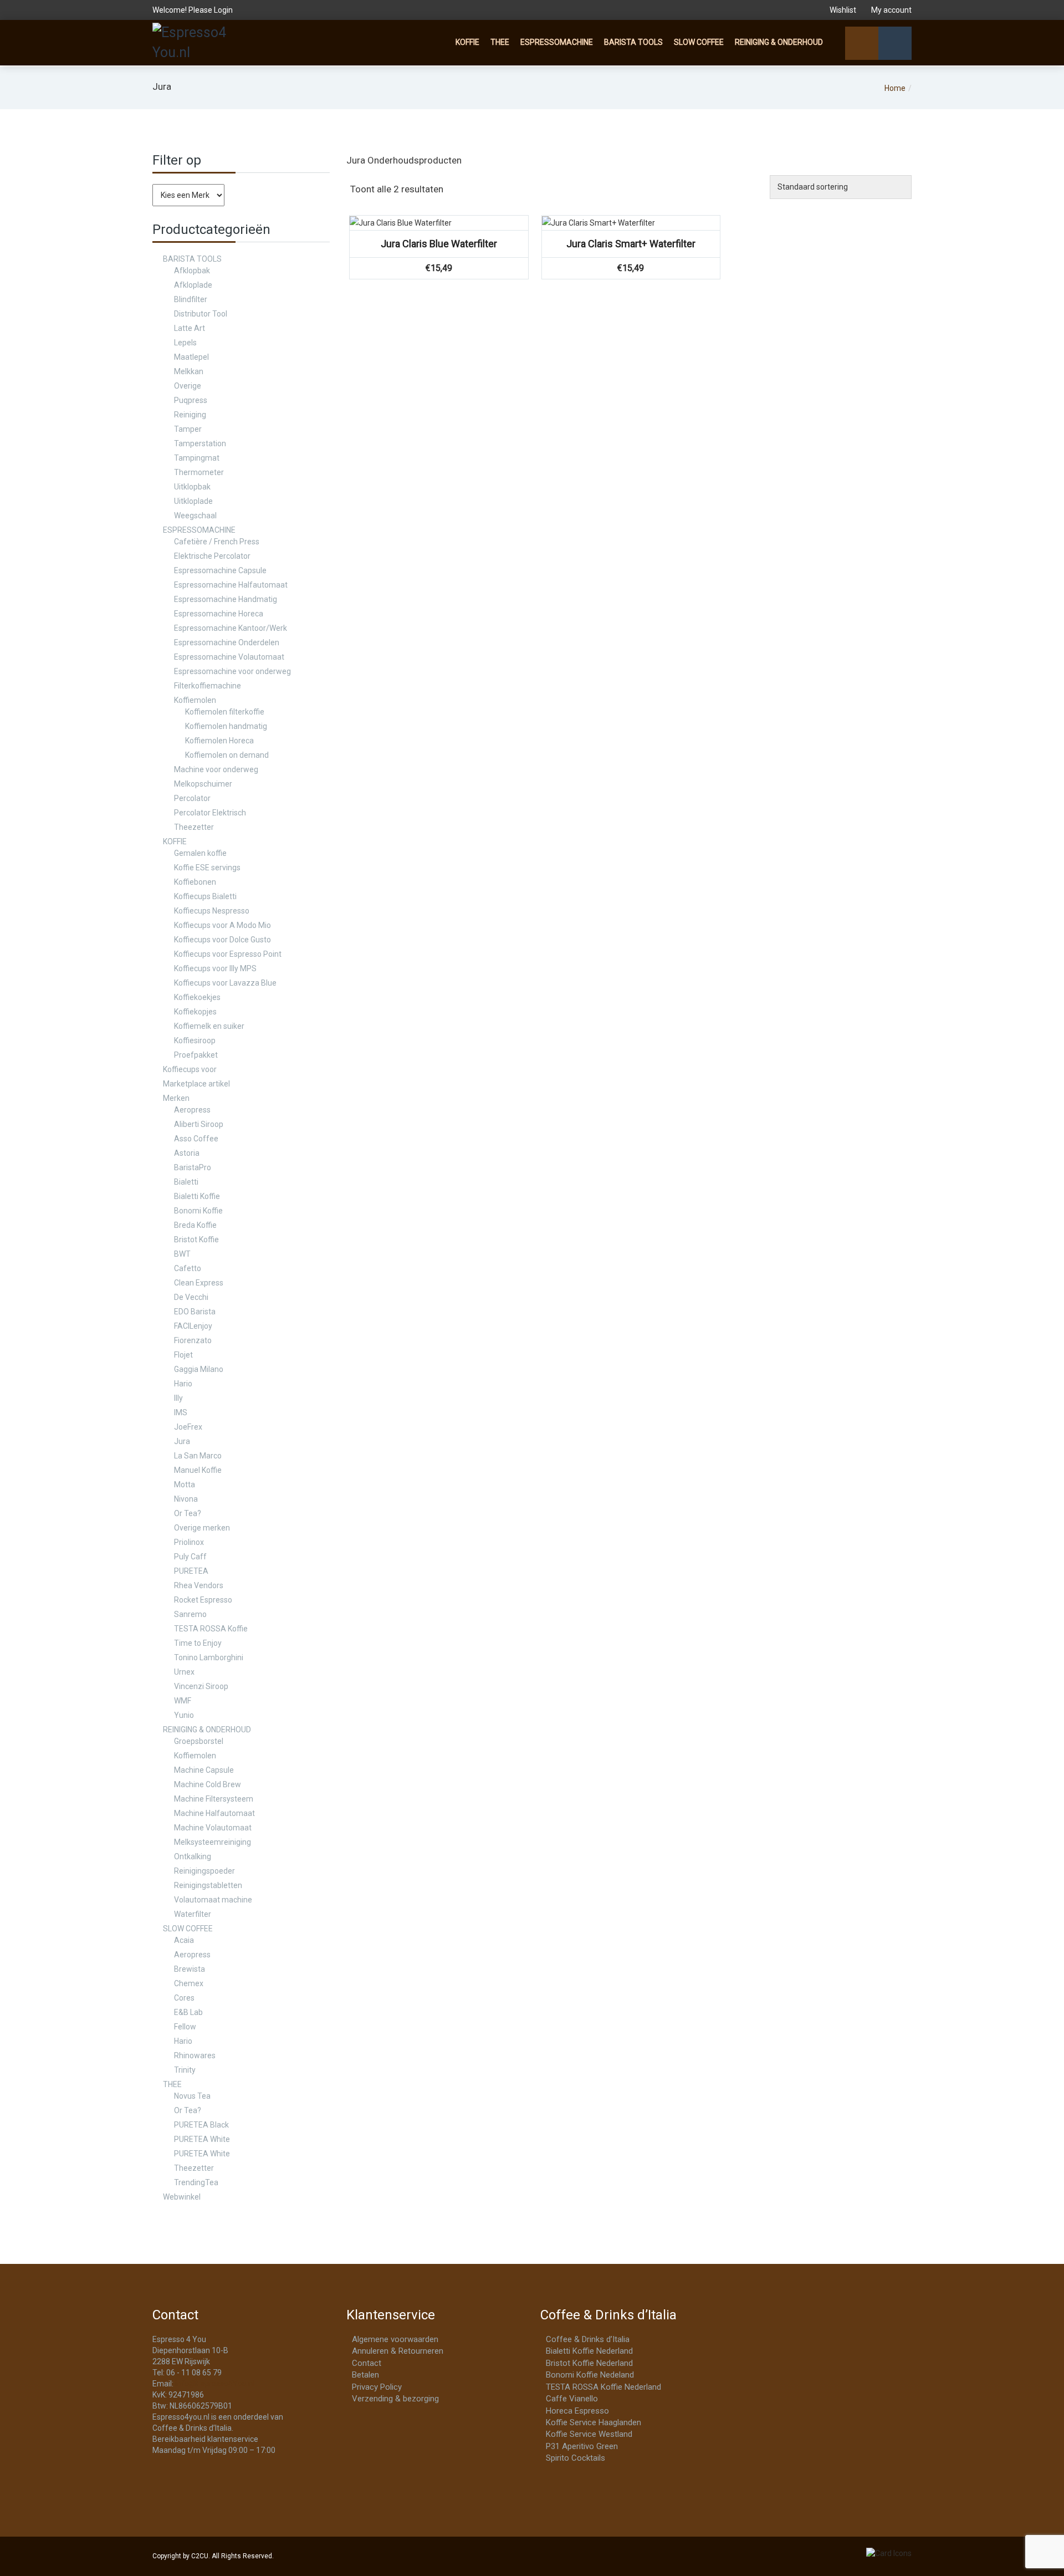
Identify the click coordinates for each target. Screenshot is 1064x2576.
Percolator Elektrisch (210, 813)
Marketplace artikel (196, 1084)
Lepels (185, 343)
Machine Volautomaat (213, 1828)
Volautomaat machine (213, 1900)
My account (891, 10)
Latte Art (190, 328)
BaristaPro (193, 1167)
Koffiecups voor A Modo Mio (222, 925)
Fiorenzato (193, 1340)
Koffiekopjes (195, 1012)
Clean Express (199, 1283)
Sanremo (190, 1614)
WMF (183, 1701)
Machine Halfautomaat (214, 1813)
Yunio (184, 1715)
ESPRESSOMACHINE (557, 42)
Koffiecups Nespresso (212, 911)
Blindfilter (191, 299)
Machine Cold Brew (208, 1784)
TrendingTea (196, 2182)
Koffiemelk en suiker (209, 1026)
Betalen (365, 2375)
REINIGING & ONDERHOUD (779, 42)
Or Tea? (188, 1513)
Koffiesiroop (195, 1040)
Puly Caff (190, 1557)
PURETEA (191, 1571)
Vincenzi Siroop (201, 1686)
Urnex (184, 1672)
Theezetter (194, 827)
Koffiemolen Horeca (219, 741)
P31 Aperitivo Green (582, 2446)
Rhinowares (195, 2055)
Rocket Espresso (203, 1600)
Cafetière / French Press (217, 542)
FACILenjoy (193, 1326)
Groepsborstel (199, 1741)
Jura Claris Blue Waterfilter (439, 244)
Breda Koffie (195, 1225)
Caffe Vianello (572, 2399)
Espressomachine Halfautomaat (231, 585)
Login (223, 10)
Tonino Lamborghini (209, 1657)
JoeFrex (188, 1427)
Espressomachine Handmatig (226, 599)
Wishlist (843, 10)
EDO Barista (195, 1312)
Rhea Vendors (199, 1585)
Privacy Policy (377, 2387)
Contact (367, 2363)
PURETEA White (202, 2139)
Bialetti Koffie (197, 1196)
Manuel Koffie (198, 1470)
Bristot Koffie (196, 1239)
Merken (176, 1098)
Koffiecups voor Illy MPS (215, 968)
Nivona (186, 1499)
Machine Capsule (204, 1770)
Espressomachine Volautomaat (229, 657)
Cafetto (188, 1268)
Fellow (185, 2027)
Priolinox (189, 1542)
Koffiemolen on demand (227, 755)
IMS (181, 1412)
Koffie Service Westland (589, 2434)
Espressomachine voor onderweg (232, 671)
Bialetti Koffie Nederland (589, 2351)
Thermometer (199, 472)
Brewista (190, 1969)
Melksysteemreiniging (213, 1842)
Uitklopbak (192, 487)
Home (895, 88)
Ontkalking (193, 1856)
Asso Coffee (196, 1139)
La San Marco (198, 1456)
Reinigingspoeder (204, 1871)
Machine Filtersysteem (214, 1799)
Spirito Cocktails (576, 2458)
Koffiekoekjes (197, 997)
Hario (183, 1384)
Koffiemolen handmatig (226, 726)
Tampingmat (197, 458)
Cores (184, 1998)
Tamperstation (200, 443)
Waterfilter (193, 1914)
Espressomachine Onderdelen (227, 642)
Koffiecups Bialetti (205, 896)
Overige (188, 386)
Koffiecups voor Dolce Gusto (222, 940)
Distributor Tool (201, 314)
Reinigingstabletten (208, 1885)
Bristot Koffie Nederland (589, 2363)
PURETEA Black (201, 2125)
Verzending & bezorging (395, 2399)
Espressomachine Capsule (220, 570)
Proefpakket (196, 1055)
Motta (185, 1485)
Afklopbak (192, 271)
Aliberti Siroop (199, 1124)
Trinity (185, 2070)
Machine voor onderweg (216, 769)
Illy (178, 1398)
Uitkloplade (193, 501)
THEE (500, 42)
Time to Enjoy (198, 1643)
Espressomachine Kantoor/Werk (231, 628)
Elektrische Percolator (212, 556)
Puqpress (191, 400)
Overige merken (202, 1528)
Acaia (184, 1940)
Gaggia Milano (199, 1369)
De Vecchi (191, 1297)
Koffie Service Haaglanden (594, 2422)
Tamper (188, 429)
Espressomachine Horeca (219, 614)
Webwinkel (182, 2197)
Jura (182, 1441)
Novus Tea (192, 2096)
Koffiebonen (195, 882)
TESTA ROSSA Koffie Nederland (603, 2387)
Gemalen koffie (200, 853)
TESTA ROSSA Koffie (211, 1629)
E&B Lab (188, 2012)
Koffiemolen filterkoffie (225, 712)
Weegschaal (195, 516)
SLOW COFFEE (699, 42)
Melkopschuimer (203, 784)
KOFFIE (467, 42)
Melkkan (189, 371)
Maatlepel (191, 357)
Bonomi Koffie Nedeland (590, 2375)
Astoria (187, 1153)
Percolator (192, 798)
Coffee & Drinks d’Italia (588, 2339)
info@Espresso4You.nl (215, 2384)
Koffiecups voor (190, 1069)
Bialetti (186, 1182)
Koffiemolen (195, 700)
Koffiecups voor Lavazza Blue (225, 983)
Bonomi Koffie (198, 1211)
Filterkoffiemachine (208, 686)
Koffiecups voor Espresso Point (228, 954)
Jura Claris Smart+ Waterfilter (631, 244)
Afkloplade (193, 285)
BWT (182, 1254)
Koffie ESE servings (207, 868)
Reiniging (190, 415)
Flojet (183, 1355)
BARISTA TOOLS (633, 42)
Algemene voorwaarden (395, 2339)
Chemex (189, 1983)
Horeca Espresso (577, 2411)
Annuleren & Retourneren (398, 2351)
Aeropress (192, 1110)
